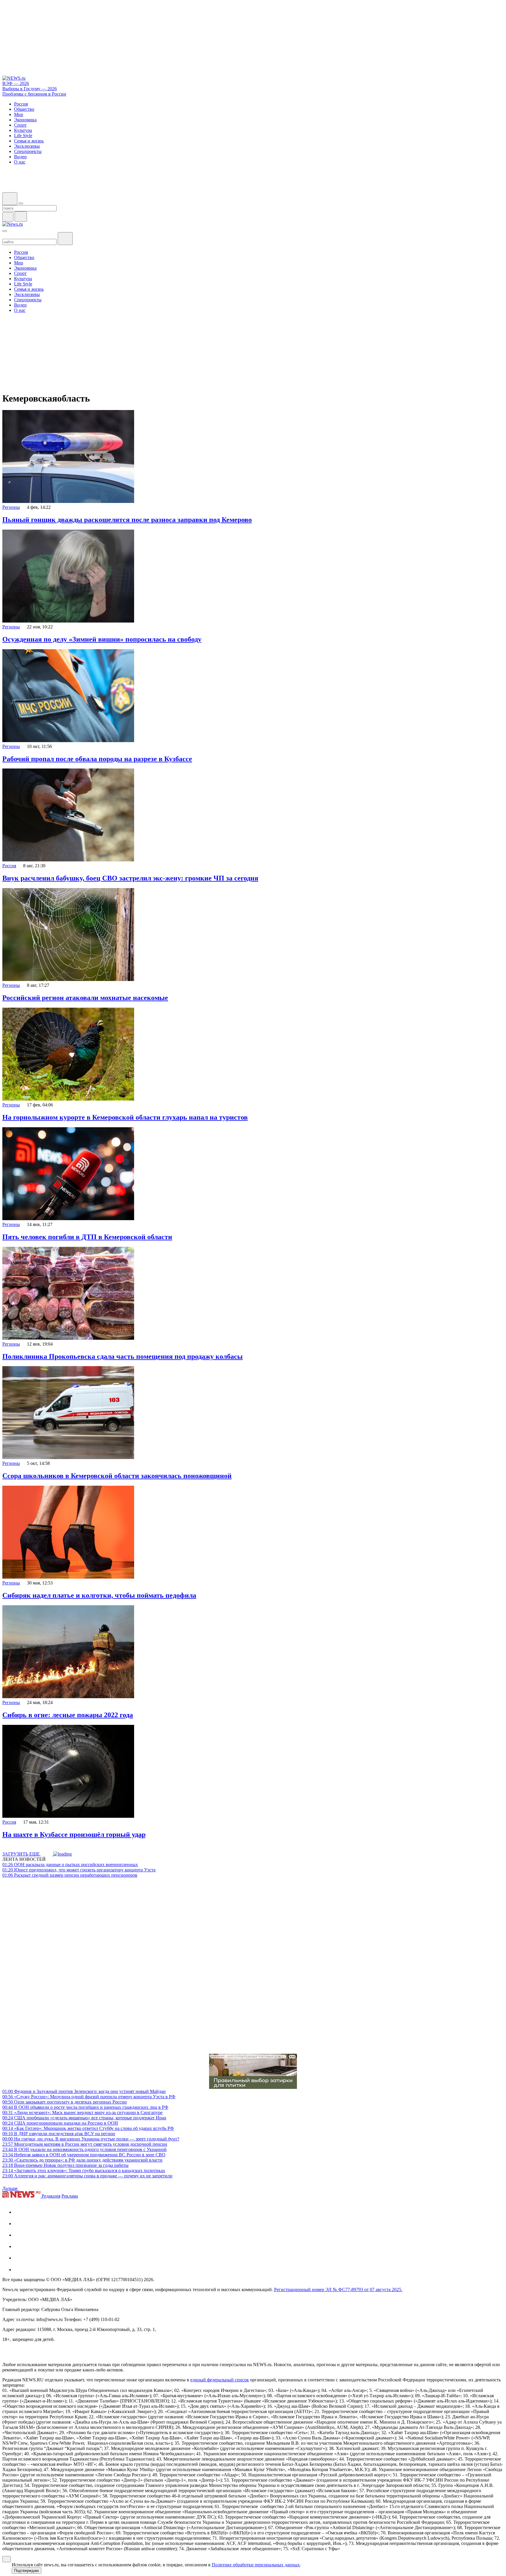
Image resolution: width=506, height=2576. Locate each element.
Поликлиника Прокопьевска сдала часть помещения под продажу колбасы (123, 1356)
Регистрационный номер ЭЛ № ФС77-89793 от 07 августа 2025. (338, 2290)
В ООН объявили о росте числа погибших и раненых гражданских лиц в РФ (85, 2107)
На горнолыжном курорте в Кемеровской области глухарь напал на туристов (125, 1117)
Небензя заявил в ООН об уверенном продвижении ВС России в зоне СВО (84, 2155)
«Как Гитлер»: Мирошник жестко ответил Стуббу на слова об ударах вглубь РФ (88, 2128)
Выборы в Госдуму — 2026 (30, 89)
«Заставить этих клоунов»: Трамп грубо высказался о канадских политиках (84, 2171)
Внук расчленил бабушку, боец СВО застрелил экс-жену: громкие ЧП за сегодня (130, 878)
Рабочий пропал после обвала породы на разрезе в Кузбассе (97, 759)
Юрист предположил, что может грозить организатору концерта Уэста (79, 1870)
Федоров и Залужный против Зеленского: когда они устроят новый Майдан (84, 2091)
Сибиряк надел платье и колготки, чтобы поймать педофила (99, 1595)
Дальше (11, 2188)
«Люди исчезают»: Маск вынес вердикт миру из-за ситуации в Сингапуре (82, 2112)
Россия (9, 866)
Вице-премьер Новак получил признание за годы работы (65, 2165)
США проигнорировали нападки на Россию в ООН (60, 2123)
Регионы (11, 507)
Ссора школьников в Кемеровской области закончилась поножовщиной (117, 1476)
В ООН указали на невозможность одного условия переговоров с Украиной (84, 2149)
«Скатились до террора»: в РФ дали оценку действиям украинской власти (82, 2160)
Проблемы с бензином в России (34, 94)
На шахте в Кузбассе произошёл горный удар (74, 1834)
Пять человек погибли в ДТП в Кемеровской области (87, 1237)
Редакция (51, 2196)
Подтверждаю (27, 2571)
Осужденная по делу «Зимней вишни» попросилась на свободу (102, 639)
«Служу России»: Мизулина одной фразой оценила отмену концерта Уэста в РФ (89, 2097)
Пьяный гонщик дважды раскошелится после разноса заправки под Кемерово (127, 520)
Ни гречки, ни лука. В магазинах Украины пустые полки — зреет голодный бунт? (91, 2139)
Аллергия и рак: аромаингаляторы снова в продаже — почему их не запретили (87, 2176)
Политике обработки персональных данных (256, 2565)
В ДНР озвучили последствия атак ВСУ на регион (59, 2134)
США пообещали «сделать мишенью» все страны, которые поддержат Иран (84, 2118)
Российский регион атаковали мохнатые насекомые (85, 998)
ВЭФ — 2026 (16, 83)
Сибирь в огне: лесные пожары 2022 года (68, 1715)
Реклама (70, 2196)
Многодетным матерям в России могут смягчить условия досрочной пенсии (85, 2144)
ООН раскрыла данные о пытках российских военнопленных (70, 1865)
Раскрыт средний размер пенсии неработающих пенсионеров (70, 1875)
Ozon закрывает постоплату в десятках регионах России (65, 2102)
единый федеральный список (220, 2380)
